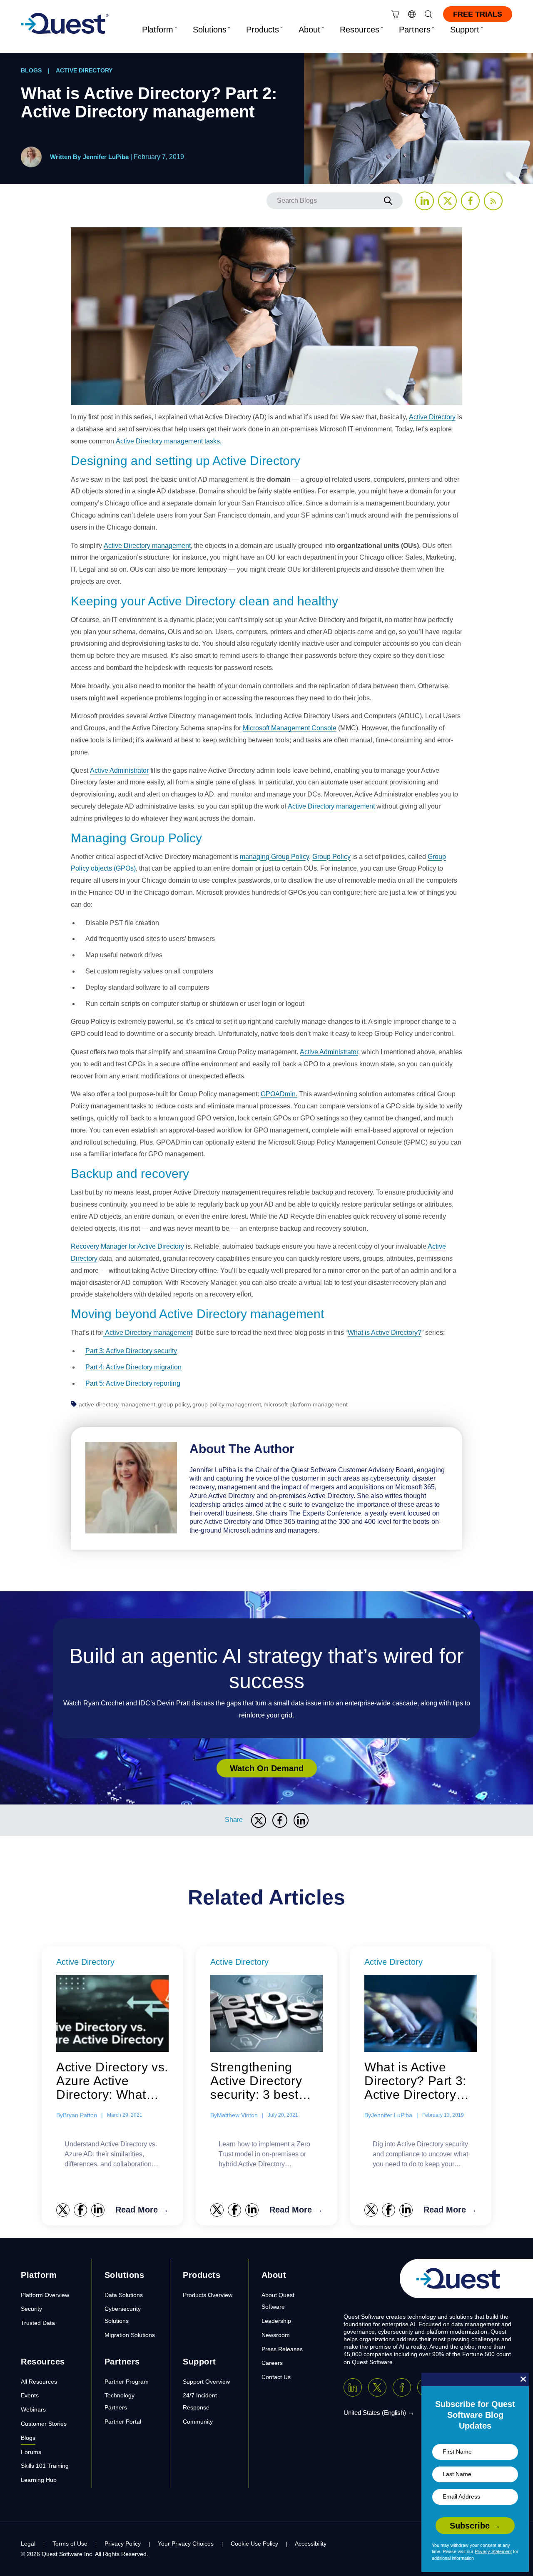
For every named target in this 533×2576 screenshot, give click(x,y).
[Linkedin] (353, 2387)
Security (31, 2309)
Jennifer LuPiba (106, 157)
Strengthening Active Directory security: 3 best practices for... (256, 2081)
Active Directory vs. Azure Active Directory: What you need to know (112, 2081)
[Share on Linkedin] (301, 1820)
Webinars (33, 2409)
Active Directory (84, 70)
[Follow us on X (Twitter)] (447, 201)
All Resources (39, 2382)
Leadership (276, 2321)
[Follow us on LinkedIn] (425, 201)
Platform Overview (45, 2295)
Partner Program (127, 2382)
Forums (31, 2452)
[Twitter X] (377, 2387)
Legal (28, 2544)
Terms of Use (70, 2544)
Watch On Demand (267, 1768)
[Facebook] (402, 2387)
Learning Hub (39, 2480)
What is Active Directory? (385, 1333)
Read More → (142, 2210)
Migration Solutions (130, 2335)
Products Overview (208, 2295)
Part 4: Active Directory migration (133, 1367)
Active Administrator (119, 770)
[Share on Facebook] (280, 1820)
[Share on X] (259, 1820)
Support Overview (206, 2382)
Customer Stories (44, 2424)
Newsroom (276, 2335)
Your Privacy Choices (186, 2544)
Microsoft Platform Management (306, 1404)
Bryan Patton (80, 2115)
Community (198, 2422)
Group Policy (331, 857)
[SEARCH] (388, 201)
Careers (272, 2363)
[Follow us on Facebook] (470, 201)
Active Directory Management (117, 1404)
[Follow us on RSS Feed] (493, 201)
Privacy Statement (493, 2551)
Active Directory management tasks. (169, 441)
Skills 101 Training (45, 2466)
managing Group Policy (274, 857)
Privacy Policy (123, 2544)
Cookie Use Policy (254, 2544)
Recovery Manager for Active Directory (127, 1246)
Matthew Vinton (237, 2115)
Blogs (31, 70)
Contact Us (276, 2377)
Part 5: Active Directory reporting (133, 1383)
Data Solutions (124, 2295)
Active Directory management (147, 546)
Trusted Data (38, 2323)
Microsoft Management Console (290, 728)
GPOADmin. (279, 1094)
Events (30, 2395)
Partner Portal (123, 2422)
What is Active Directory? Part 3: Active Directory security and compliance (415, 2081)
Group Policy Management (227, 1404)
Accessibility (311, 2544)
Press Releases (282, 2349)
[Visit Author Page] (131, 1487)
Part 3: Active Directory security (131, 1351)
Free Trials (478, 14)
